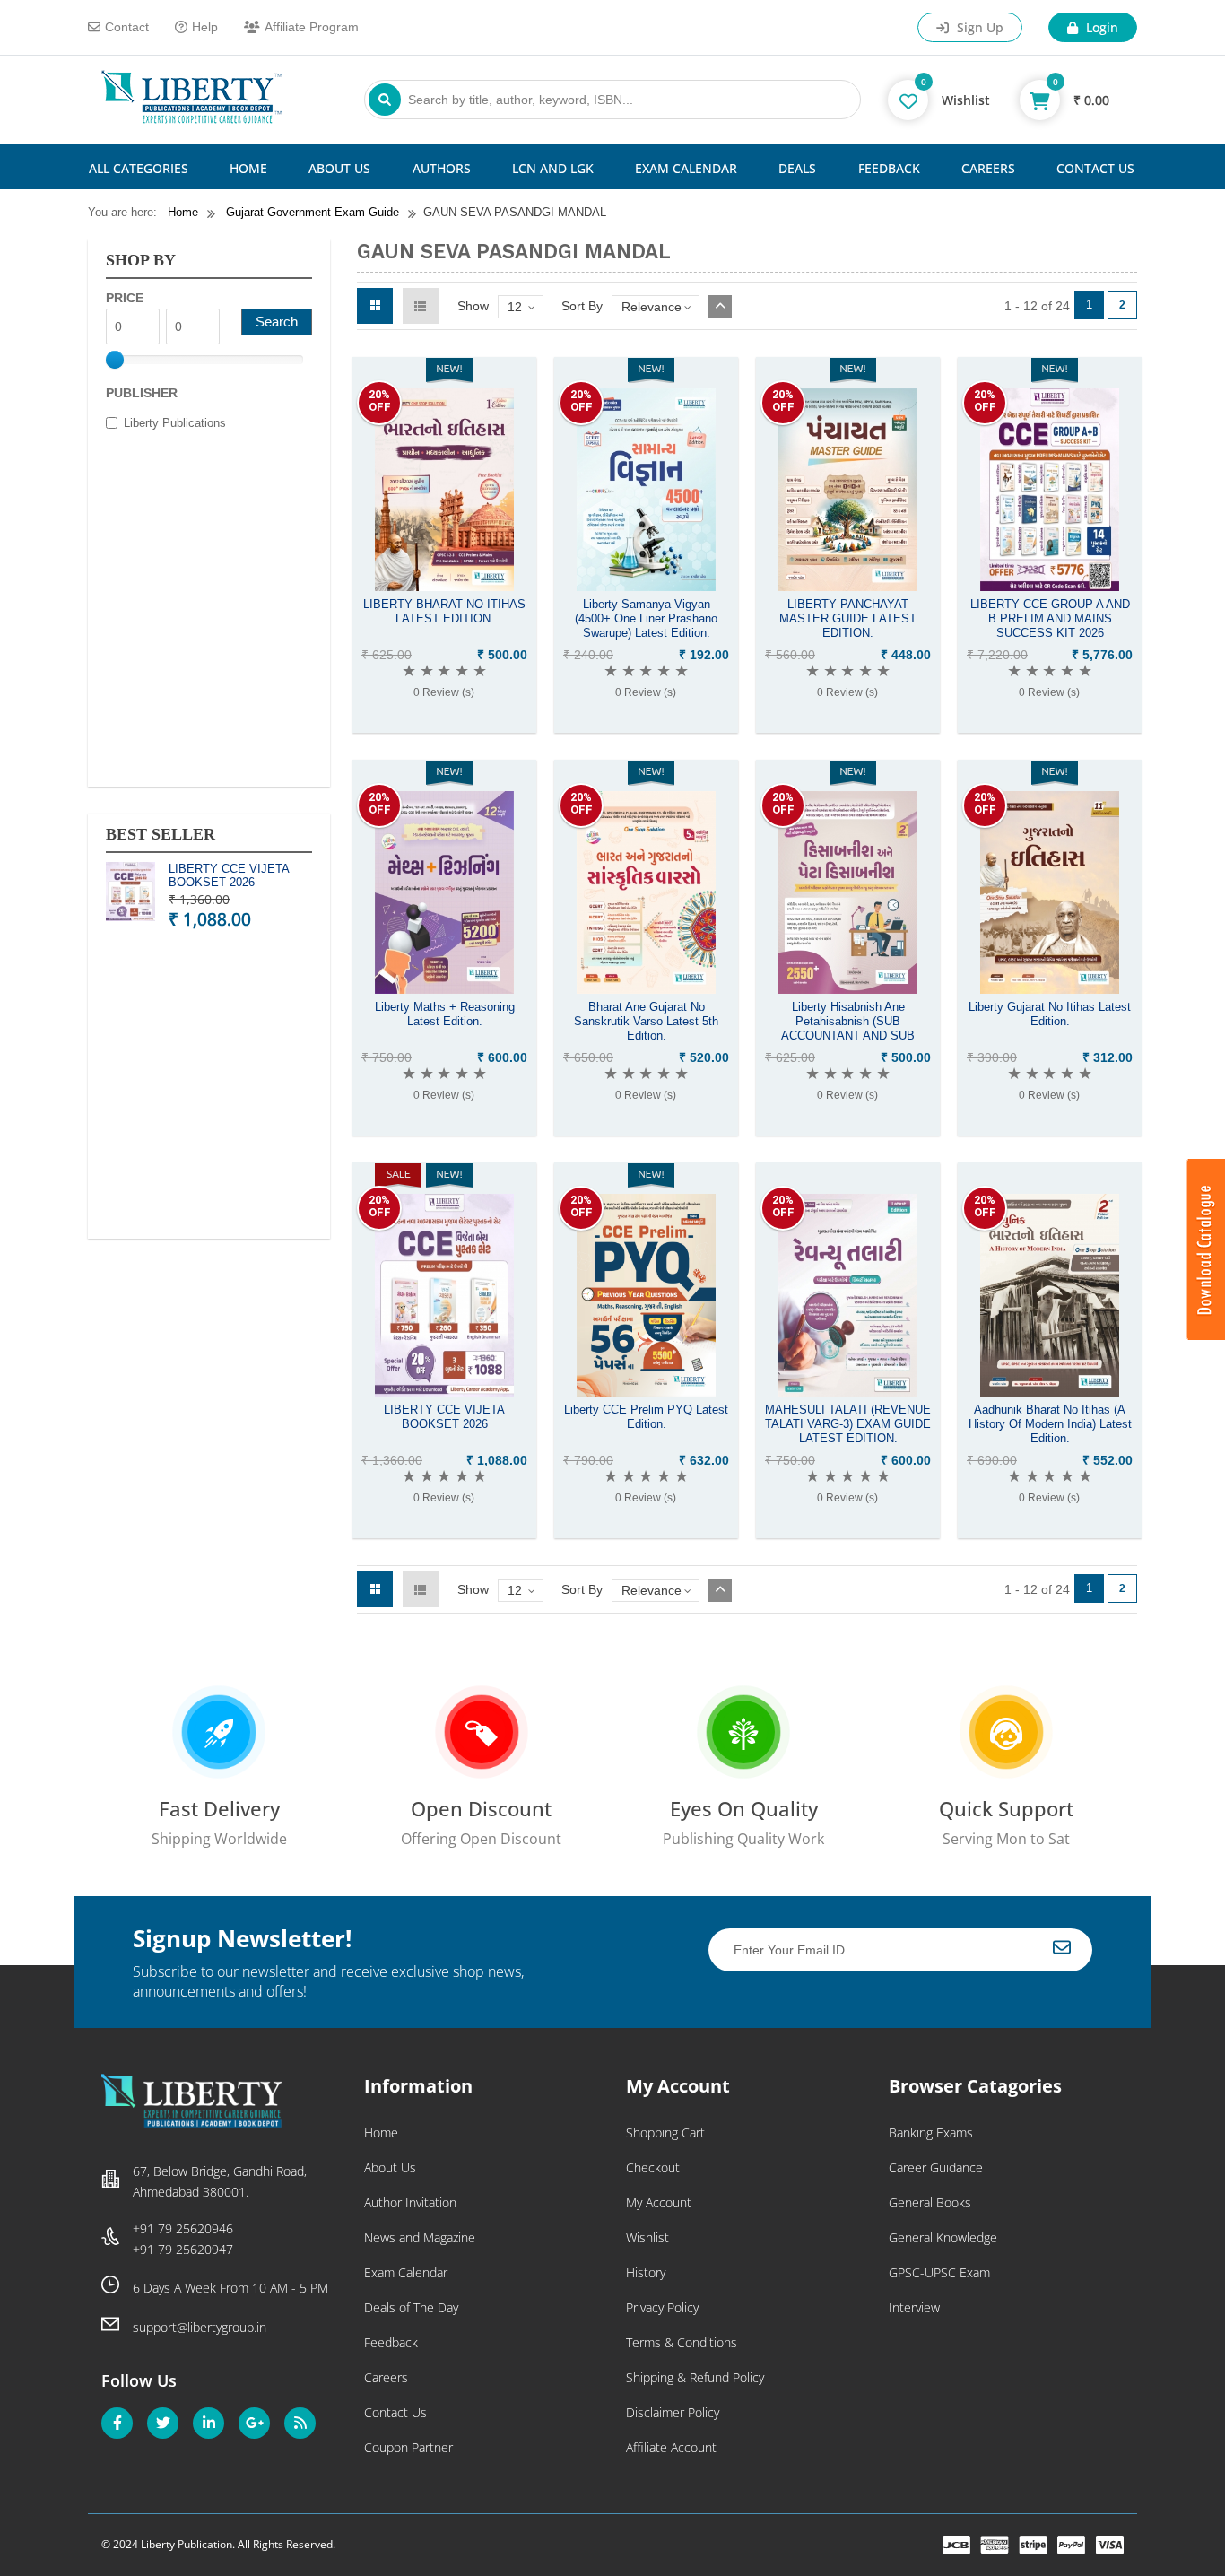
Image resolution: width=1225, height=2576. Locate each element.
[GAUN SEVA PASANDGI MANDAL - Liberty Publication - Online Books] (191, 119)
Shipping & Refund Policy (695, 2377)
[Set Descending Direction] (720, 307)
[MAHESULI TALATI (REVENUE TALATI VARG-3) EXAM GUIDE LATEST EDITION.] (848, 1392)
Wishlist (647, 2237)
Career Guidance (936, 2167)
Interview (914, 2307)
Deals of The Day (411, 2307)
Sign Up (978, 27)
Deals (797, 168)
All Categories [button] (139, 168)
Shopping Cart (665, 2132)
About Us (339, 168)
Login (1100, 27)
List (421, 306)
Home (248, 168)
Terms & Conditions (682, 2342)
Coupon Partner (408, 2447)
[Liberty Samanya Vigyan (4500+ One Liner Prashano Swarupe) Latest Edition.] (646, 587)
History (646, 2272)
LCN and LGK (553, 168)
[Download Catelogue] (1205, 1336)
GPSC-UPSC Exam (939, 2272)
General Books (930, 2202)
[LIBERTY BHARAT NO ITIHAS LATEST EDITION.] (444, 587)
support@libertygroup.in (200, 2327)
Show (473, 306)
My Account (659, 2202)
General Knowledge (943, 2237)
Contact (127, 27)
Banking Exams (931, 2132)
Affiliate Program (312, 27)
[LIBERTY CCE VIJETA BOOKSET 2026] (444, 1392)
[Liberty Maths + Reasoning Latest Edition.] (444, 989)
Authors (442, 168)
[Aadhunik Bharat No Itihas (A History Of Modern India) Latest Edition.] (1050, 1392)
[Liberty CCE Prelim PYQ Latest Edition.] (646, 1392)
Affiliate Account (671, 2447)
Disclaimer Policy (673, 2412)
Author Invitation (410, 2202)
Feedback (889, 168)
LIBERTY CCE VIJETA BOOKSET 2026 (229, 876)
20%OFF (380, 400)
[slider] (115, 360)
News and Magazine (420, 2237)
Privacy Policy (662, 2307)
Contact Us (1095, 168)
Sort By (582, 306)
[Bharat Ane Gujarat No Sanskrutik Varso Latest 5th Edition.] (646, 989)
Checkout (653, 2167)
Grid (375, 306)
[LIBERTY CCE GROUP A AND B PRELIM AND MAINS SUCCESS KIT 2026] (1050, 587)
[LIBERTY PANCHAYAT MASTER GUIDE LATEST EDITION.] (848, 587)
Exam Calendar (686, 168)
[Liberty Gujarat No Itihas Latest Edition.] (1050, 989)
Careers (988, 168)
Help (205, 27)
